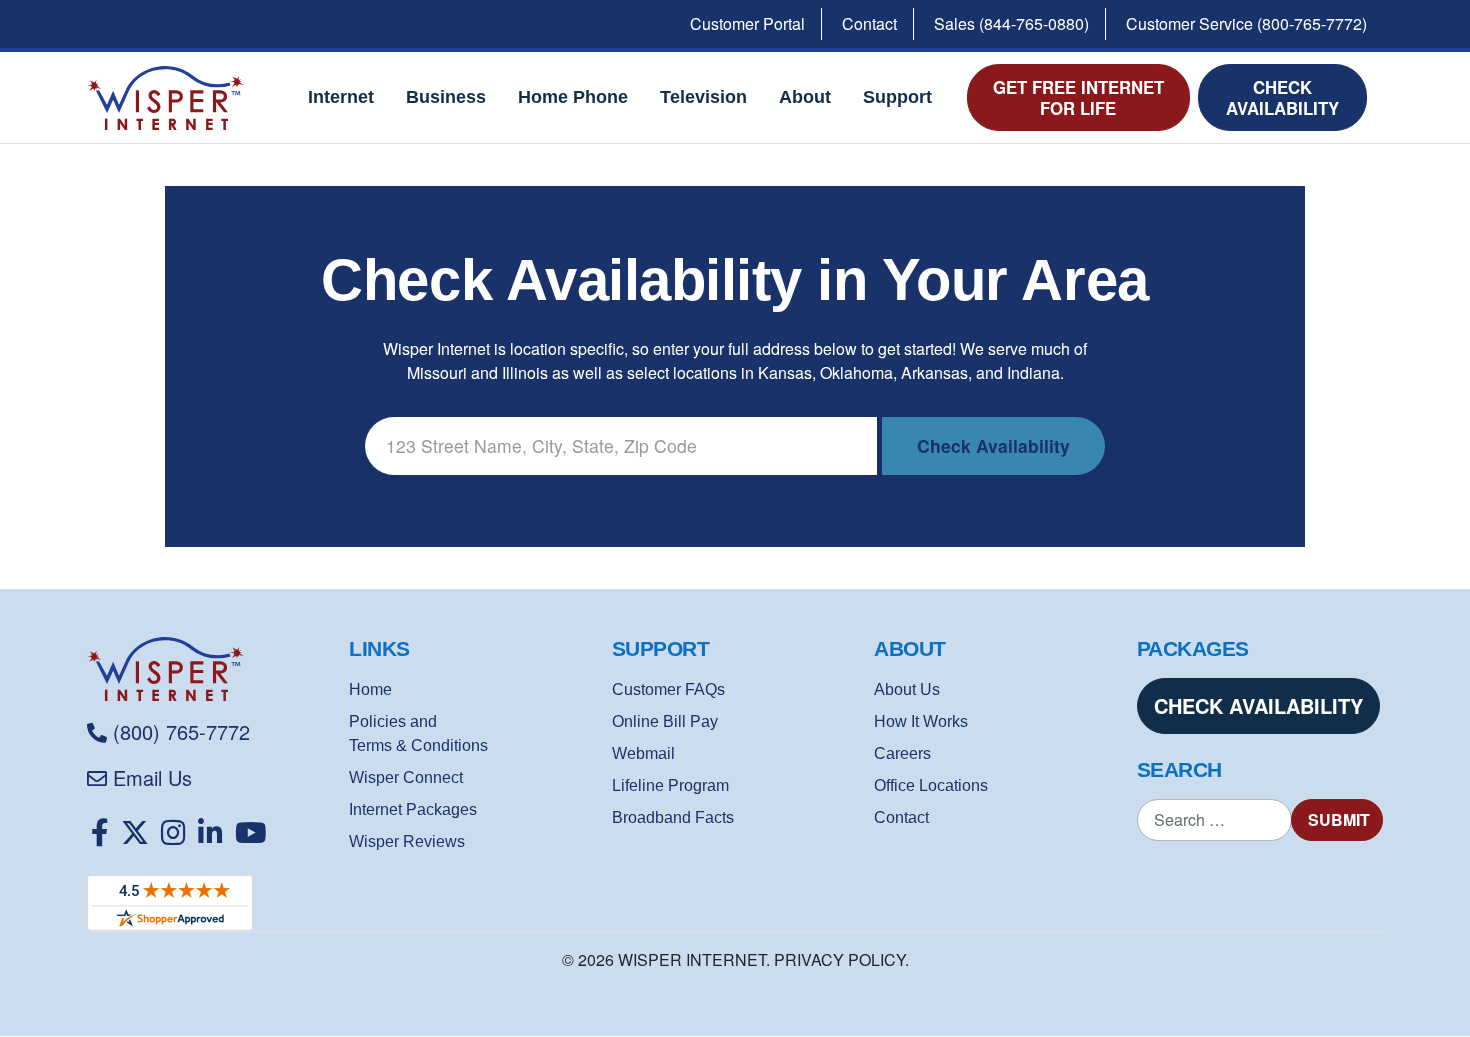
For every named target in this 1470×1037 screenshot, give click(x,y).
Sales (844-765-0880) (1011, 23)
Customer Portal (747, 23)
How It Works (921, 721)
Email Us (152, 777)
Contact (869, 23)
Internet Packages (413, 809)
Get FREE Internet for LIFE (1078, 97)
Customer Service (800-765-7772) (1246, 23)
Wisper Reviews (407, 841)
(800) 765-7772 (181, 731)
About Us (907, 689)
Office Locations (931, 785)
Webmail (643, 753)
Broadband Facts (673, 817)
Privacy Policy (839, 959)
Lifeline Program (670, 785)
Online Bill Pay (665, 721)
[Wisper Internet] (210, 669)
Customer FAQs (668, 689)
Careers (902, 753)
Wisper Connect (406, 777)
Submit (1339, 819)
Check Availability (1282, 97)
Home (370, 689)
